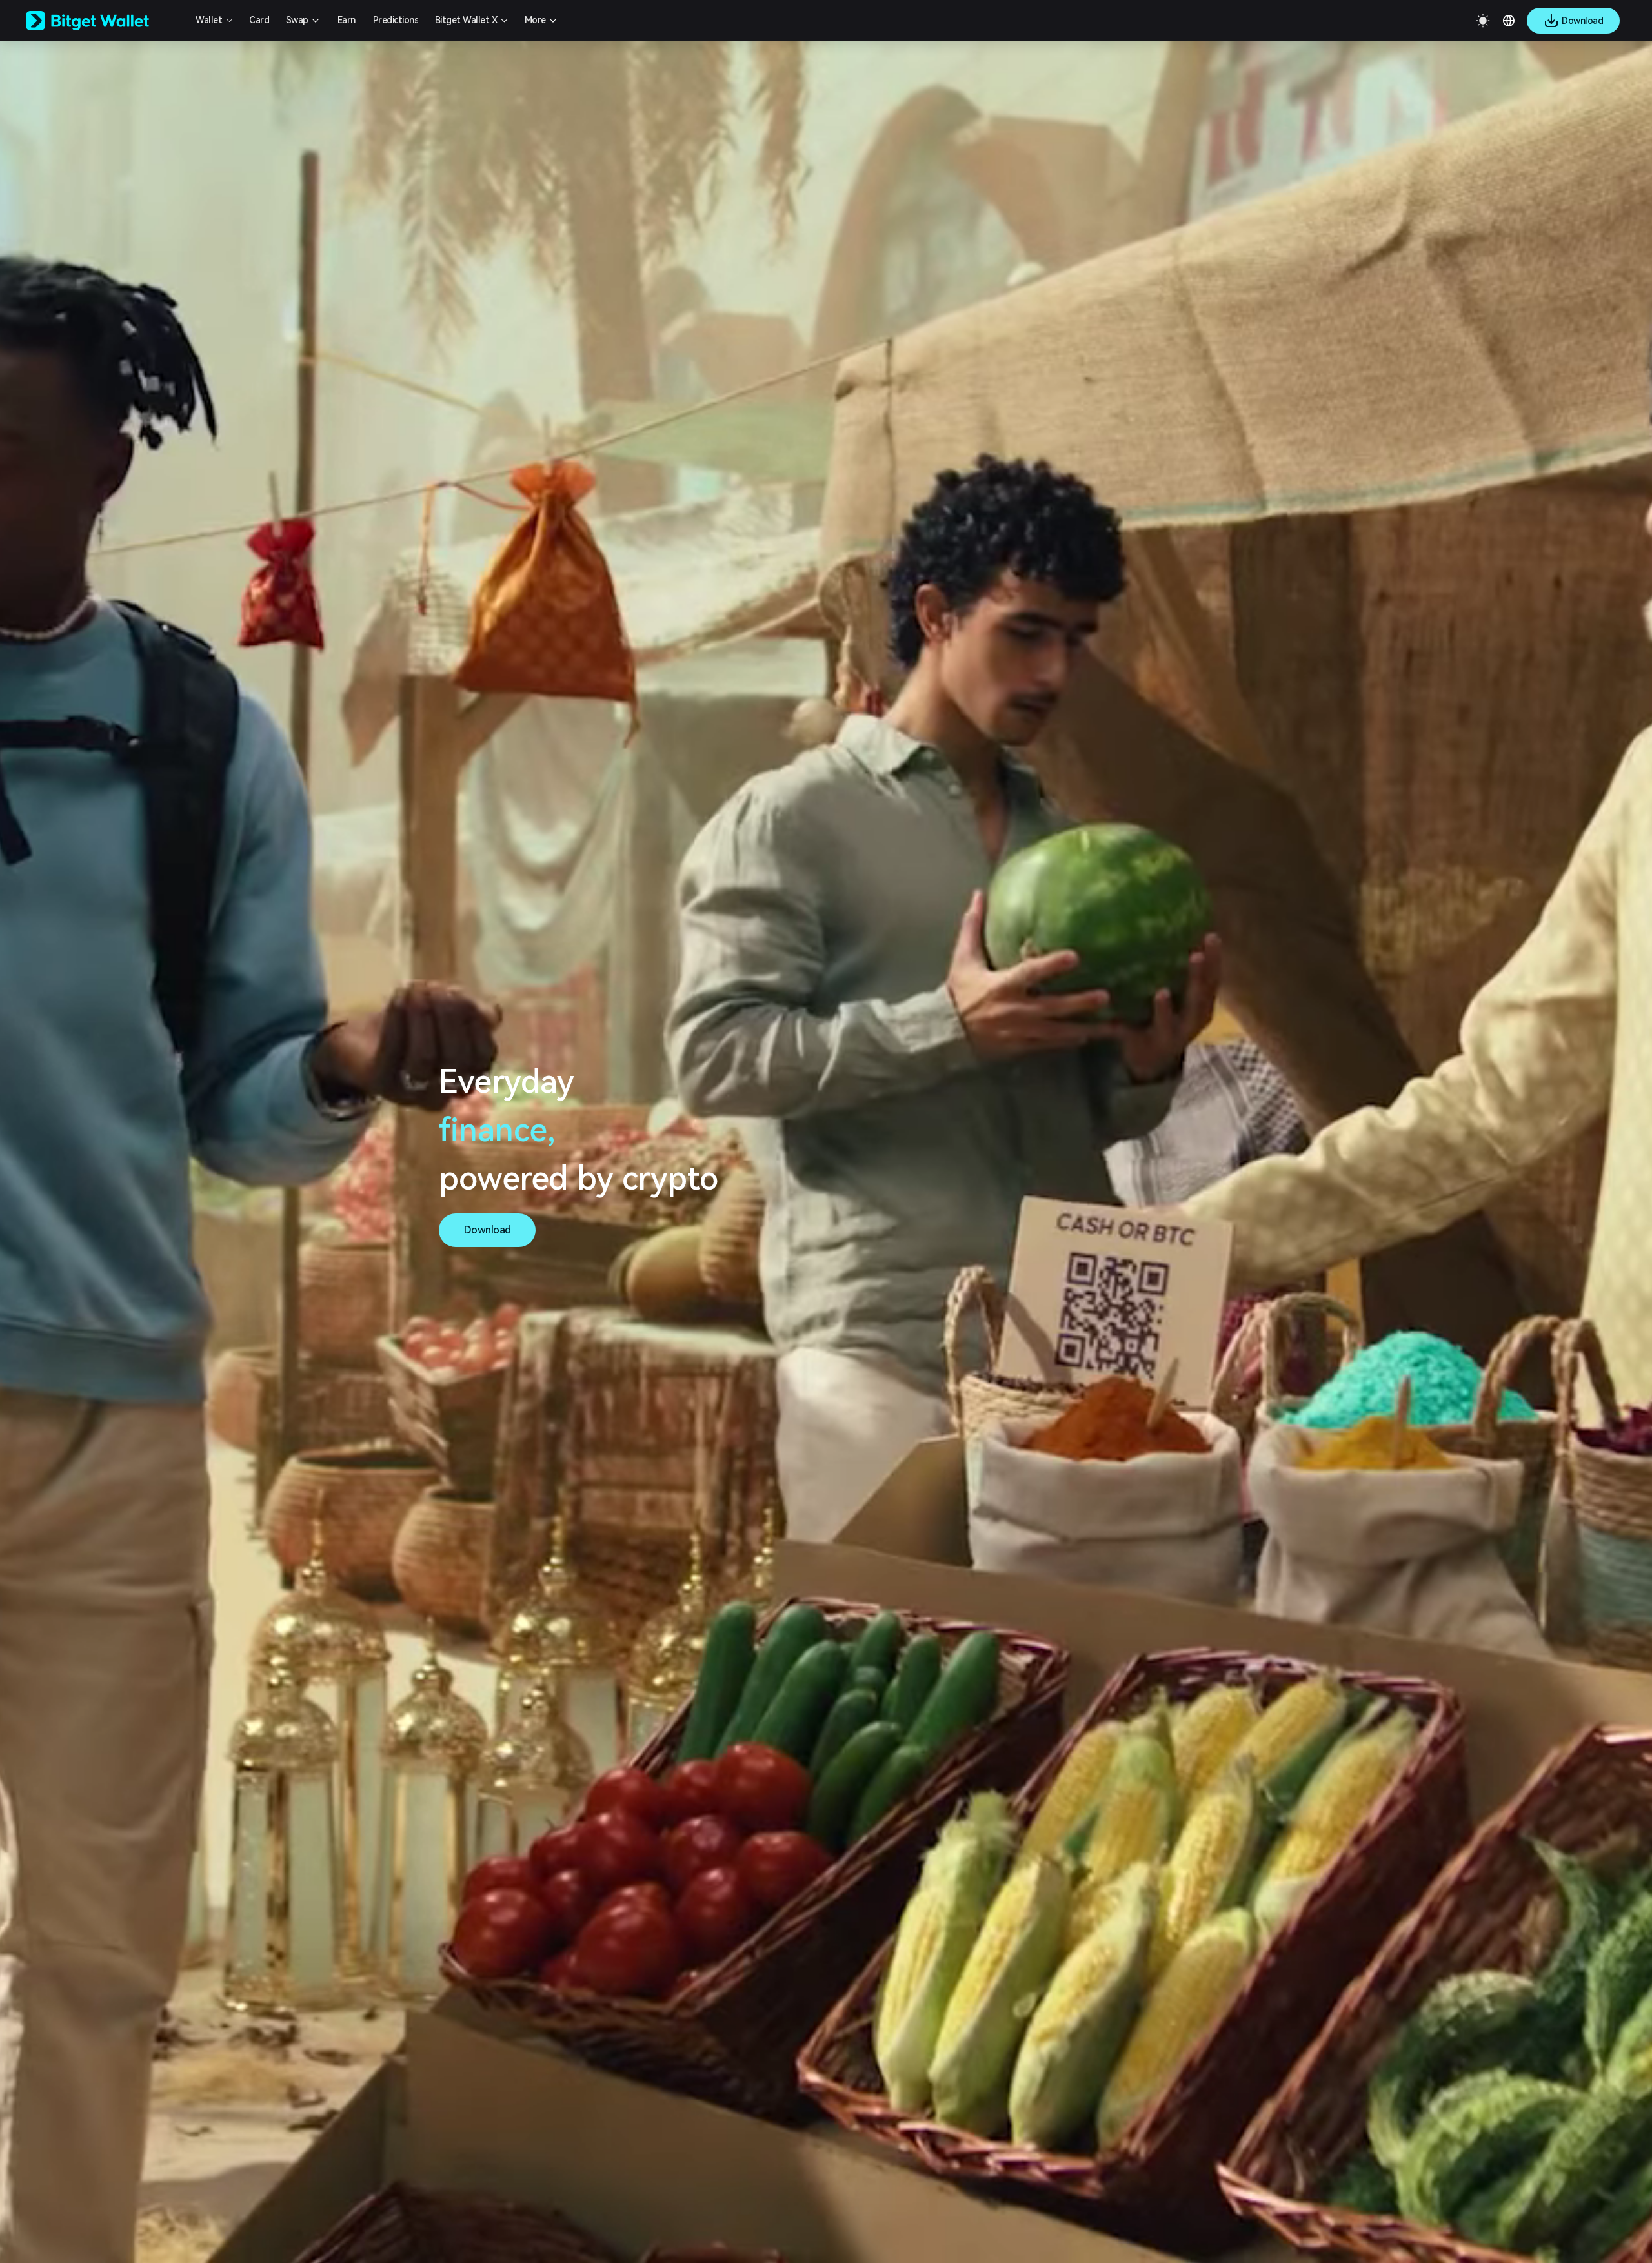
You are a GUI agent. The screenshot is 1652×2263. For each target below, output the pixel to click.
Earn (347, 20)
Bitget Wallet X (466, 20)
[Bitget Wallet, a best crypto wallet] (104, 21)
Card (259, 20)
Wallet (209, 20)
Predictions (396, 20)
